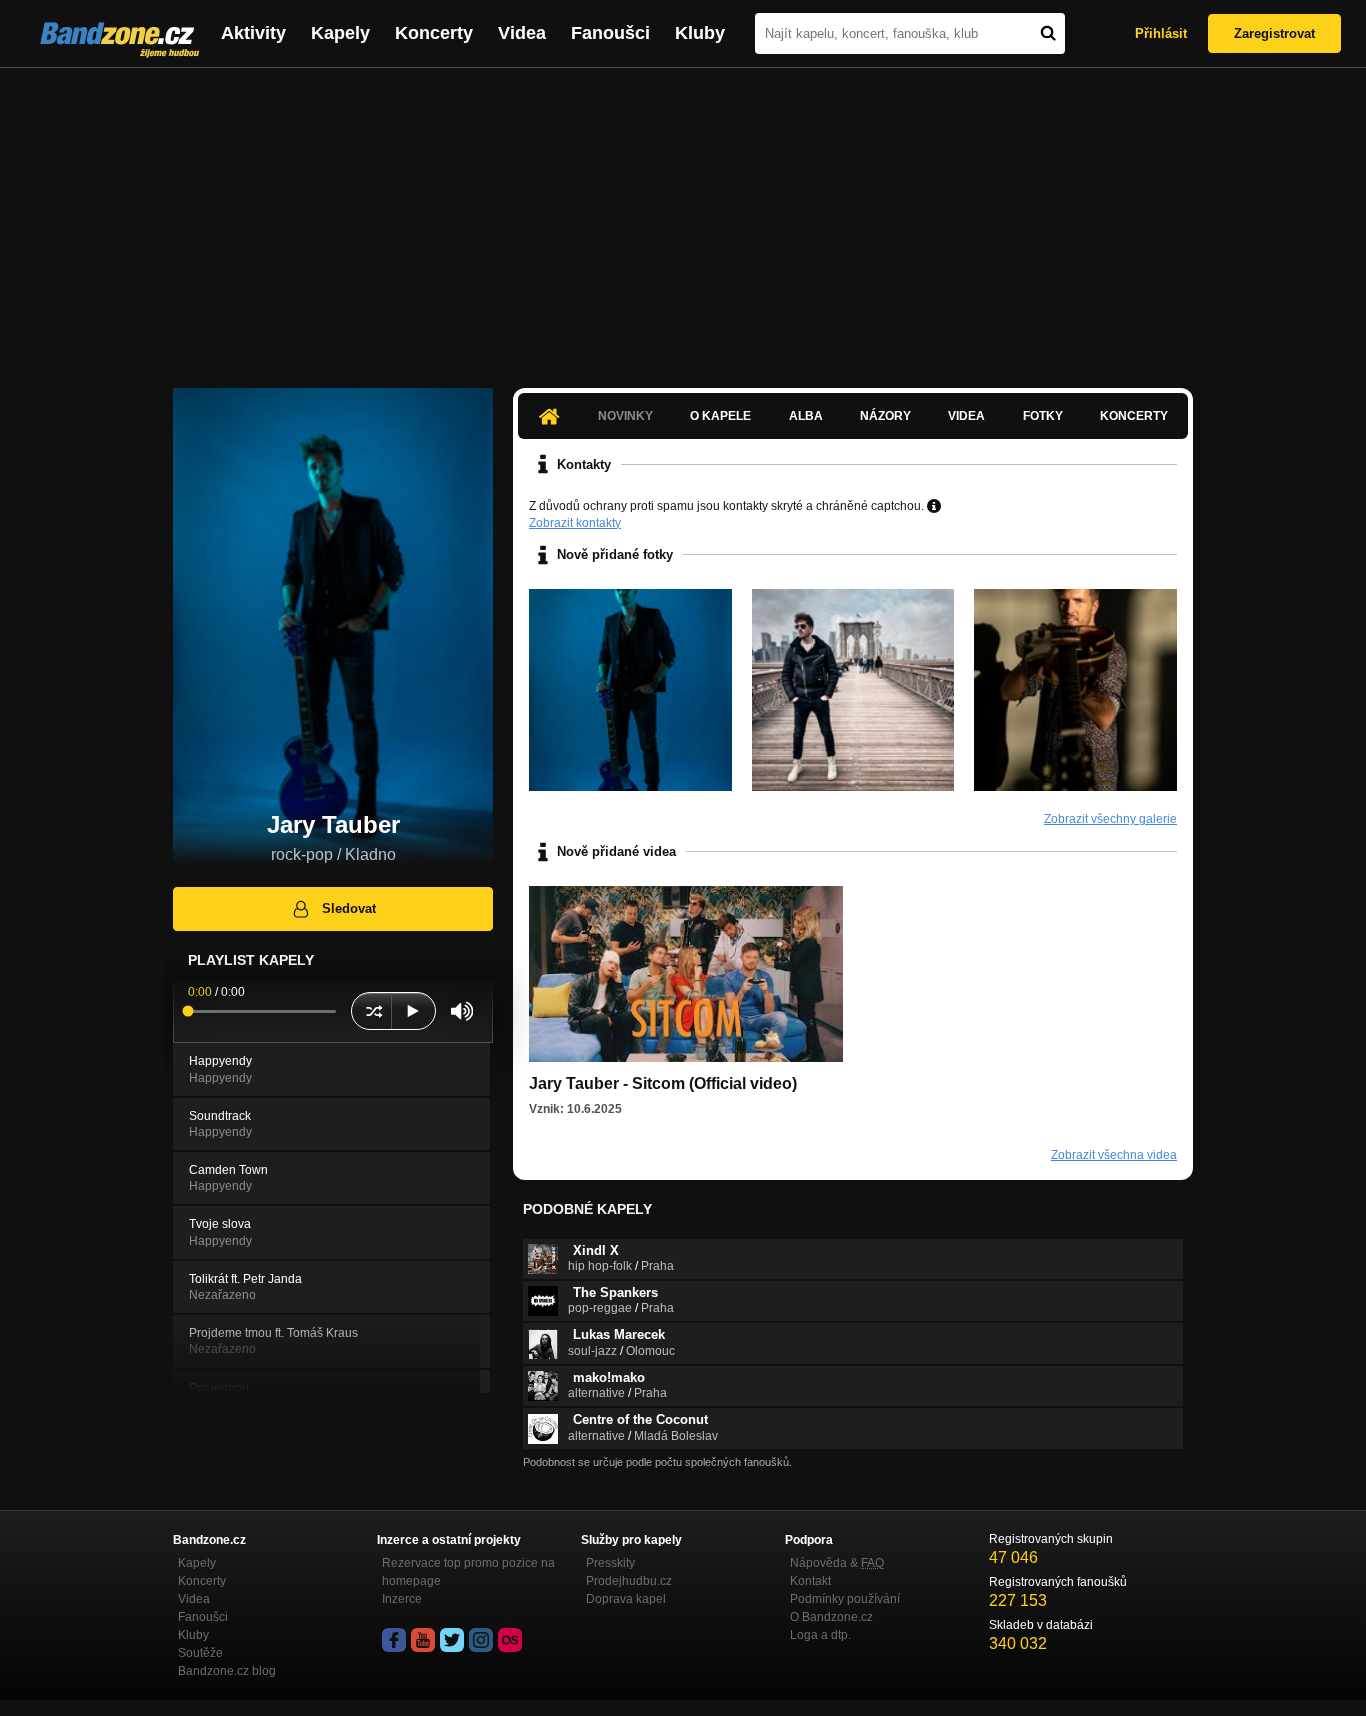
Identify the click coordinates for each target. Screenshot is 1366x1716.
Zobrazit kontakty (575, 523)
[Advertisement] (683, 218)
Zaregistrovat (1274, 33)
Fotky (1043, 416)
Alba (806, 416)
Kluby (700, 33)
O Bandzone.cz (831, 1617)
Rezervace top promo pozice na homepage (468, 1572)
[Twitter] (452, 1640)
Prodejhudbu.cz (629, 1581)
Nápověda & (837, 1563)
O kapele (720, 416)
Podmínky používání (845, 1599)
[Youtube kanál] (423, 1640)
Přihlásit (1161, 33)
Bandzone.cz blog (227, 1671)
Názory (885, 416)
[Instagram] (481, 1640)
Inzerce (402, 1599)
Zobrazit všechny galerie (1110, 819)
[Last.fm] (510, 1640)
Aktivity (253, 33)
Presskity (610, 1563)
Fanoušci (610, 33)
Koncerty (434, 33)
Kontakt (810, 1581)
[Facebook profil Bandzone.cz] (394, 1640)
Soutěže (200, 1653)
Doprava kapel (626, 1599)
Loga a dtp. (820, 1635)
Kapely (340, 33)
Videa (522, 33)
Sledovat (349, 908)
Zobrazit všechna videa (1114, 1155)
